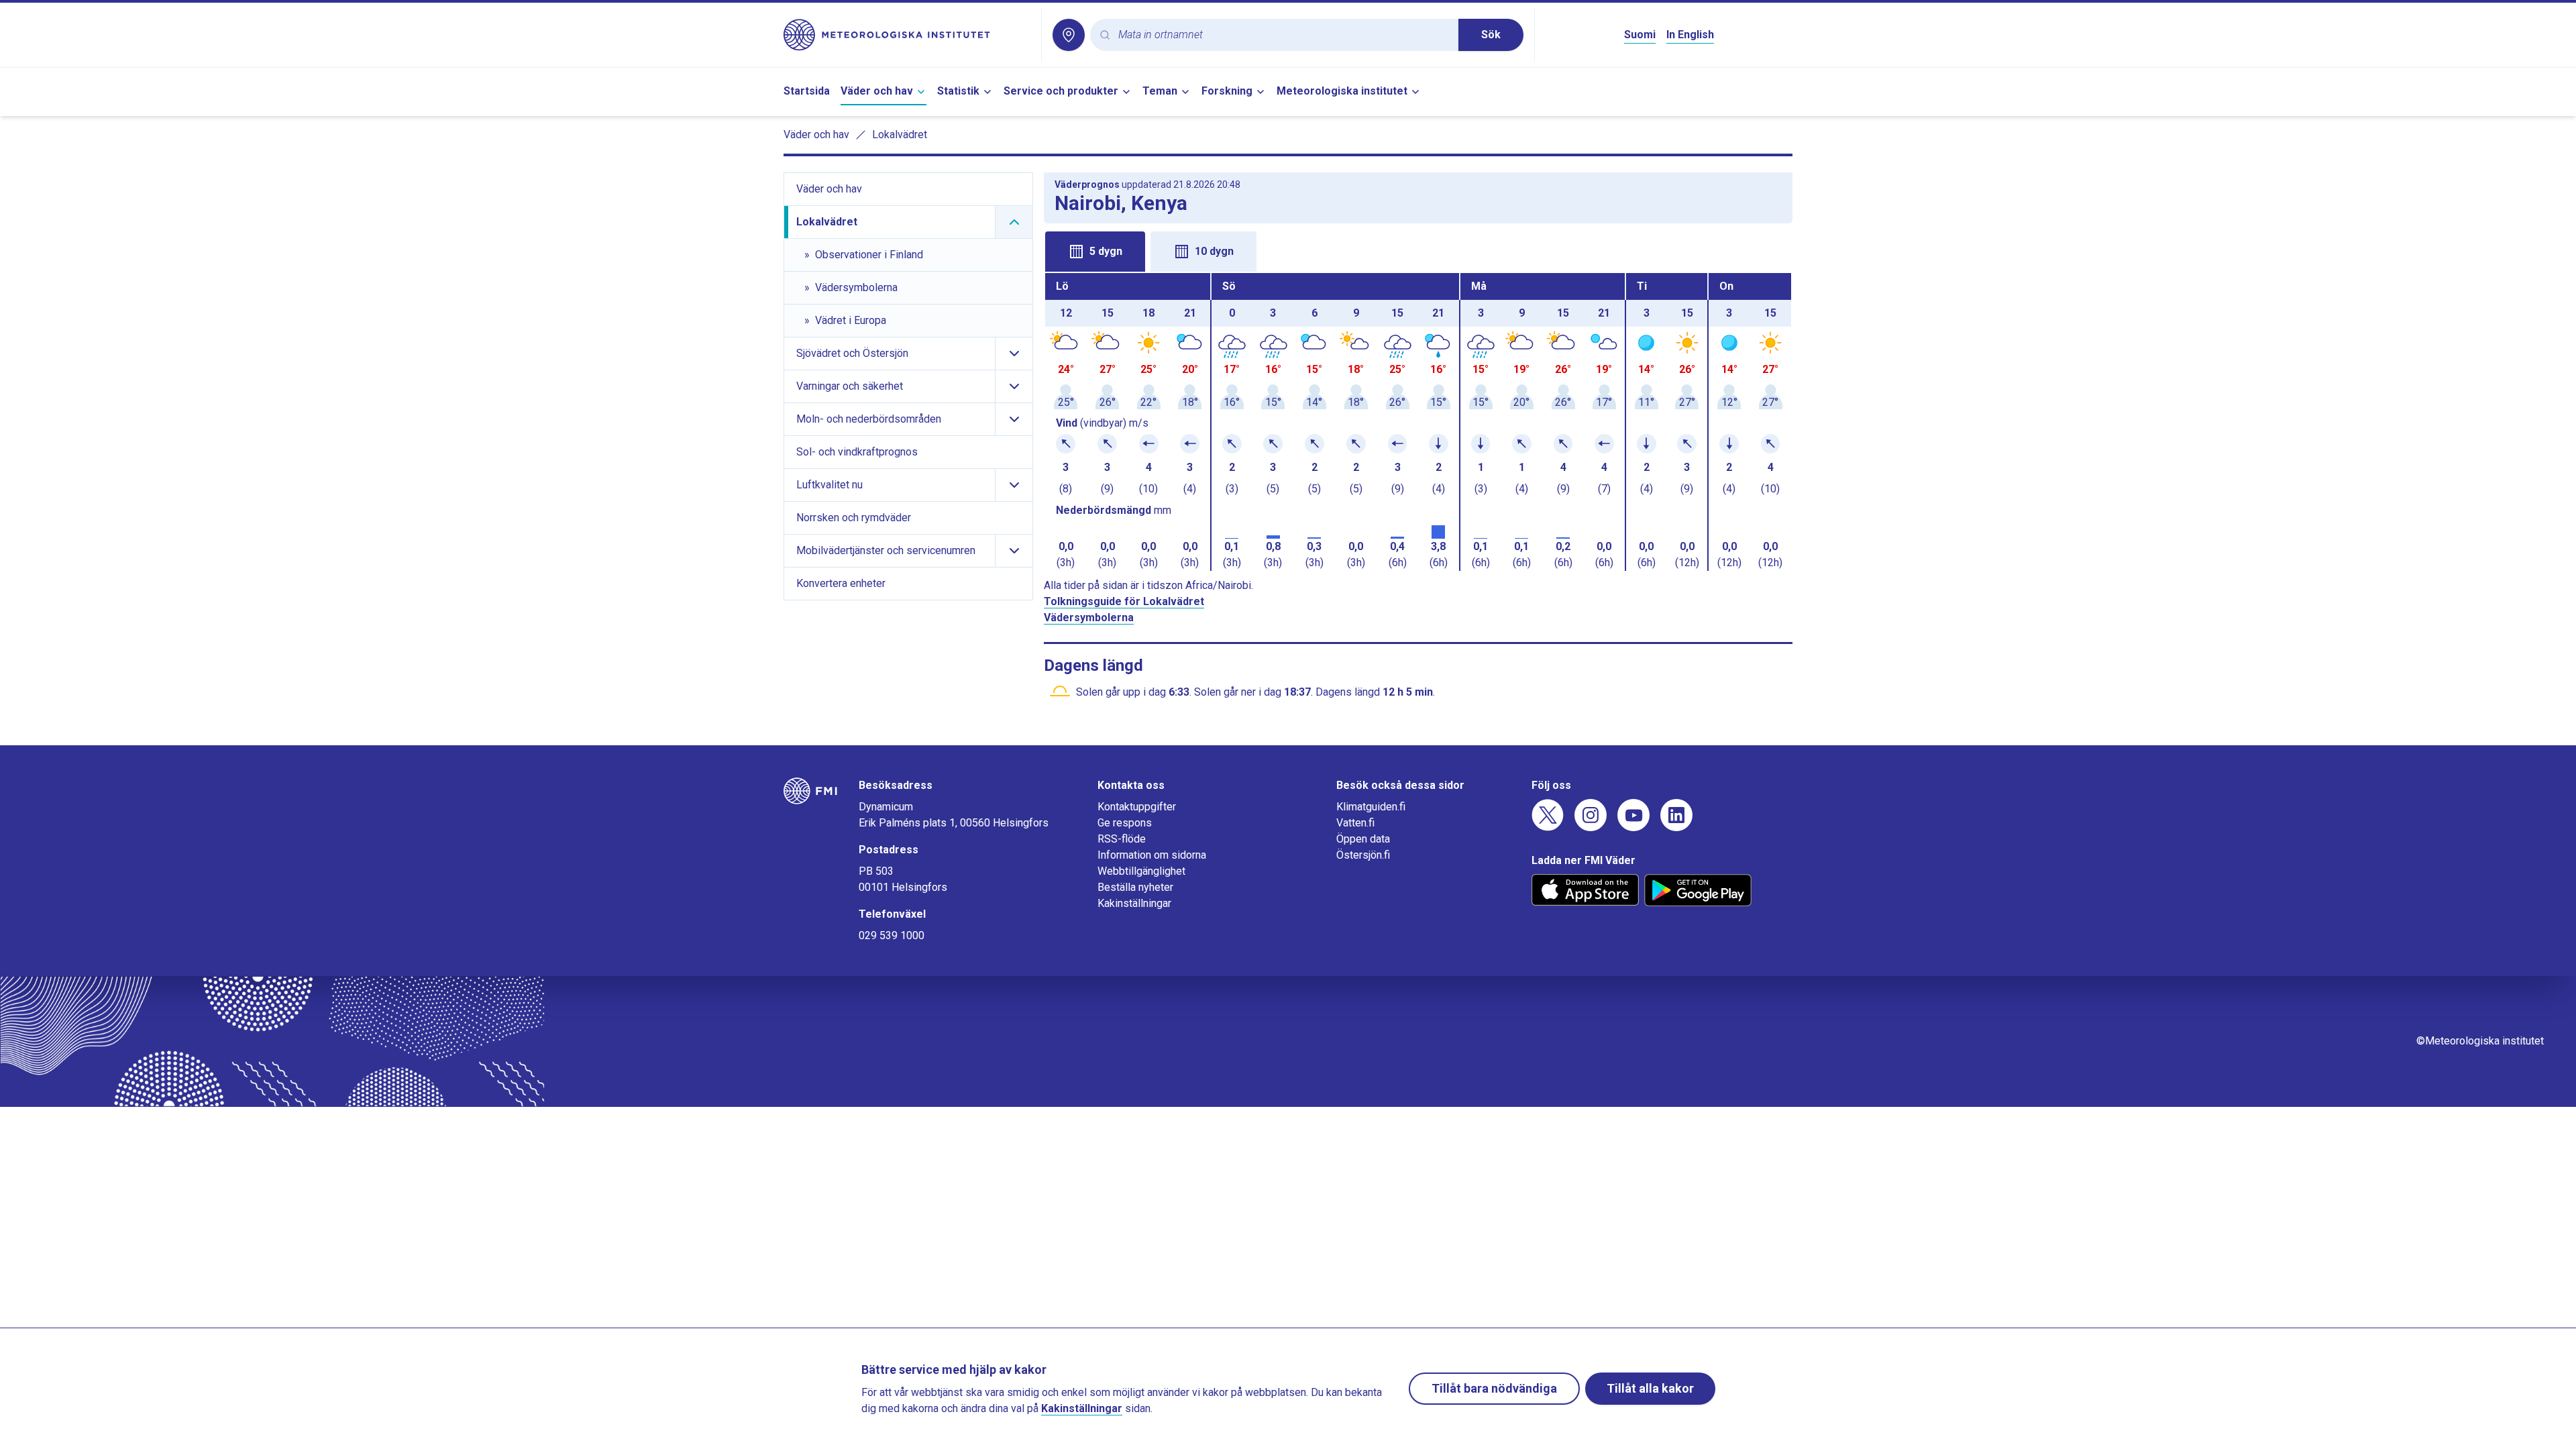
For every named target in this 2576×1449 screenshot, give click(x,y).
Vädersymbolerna (1089, 618)
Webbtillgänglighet (1141, 871)
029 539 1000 (892, 935)
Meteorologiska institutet (1342, 91)
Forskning (1227, 91)
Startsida (807, 91)
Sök (1491, 35)
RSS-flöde (1122, 839)
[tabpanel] (1418, 422)
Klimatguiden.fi (1371, 807)
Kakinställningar (1134, 903)
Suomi (1640, 35)
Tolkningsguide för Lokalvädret (1124, 601)
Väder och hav (877, 91)
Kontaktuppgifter (1137, 807)
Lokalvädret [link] (900, 135)
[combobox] (1283, 35)
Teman (1160, 91)
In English (1690, 35)
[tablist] (1418, 250)
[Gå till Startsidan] (907, 35)
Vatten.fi (1355, 823)
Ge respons (1125, 823)
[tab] (1095, 252)
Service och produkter (1061, 91)
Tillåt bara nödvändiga (1494, 1388)
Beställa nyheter (1135, 887)
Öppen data (1363, 839)
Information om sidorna (1152, 855)
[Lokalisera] (1069, 35)
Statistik (958, 91)
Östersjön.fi (1363, 855)
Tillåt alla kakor (1650, 1388)
